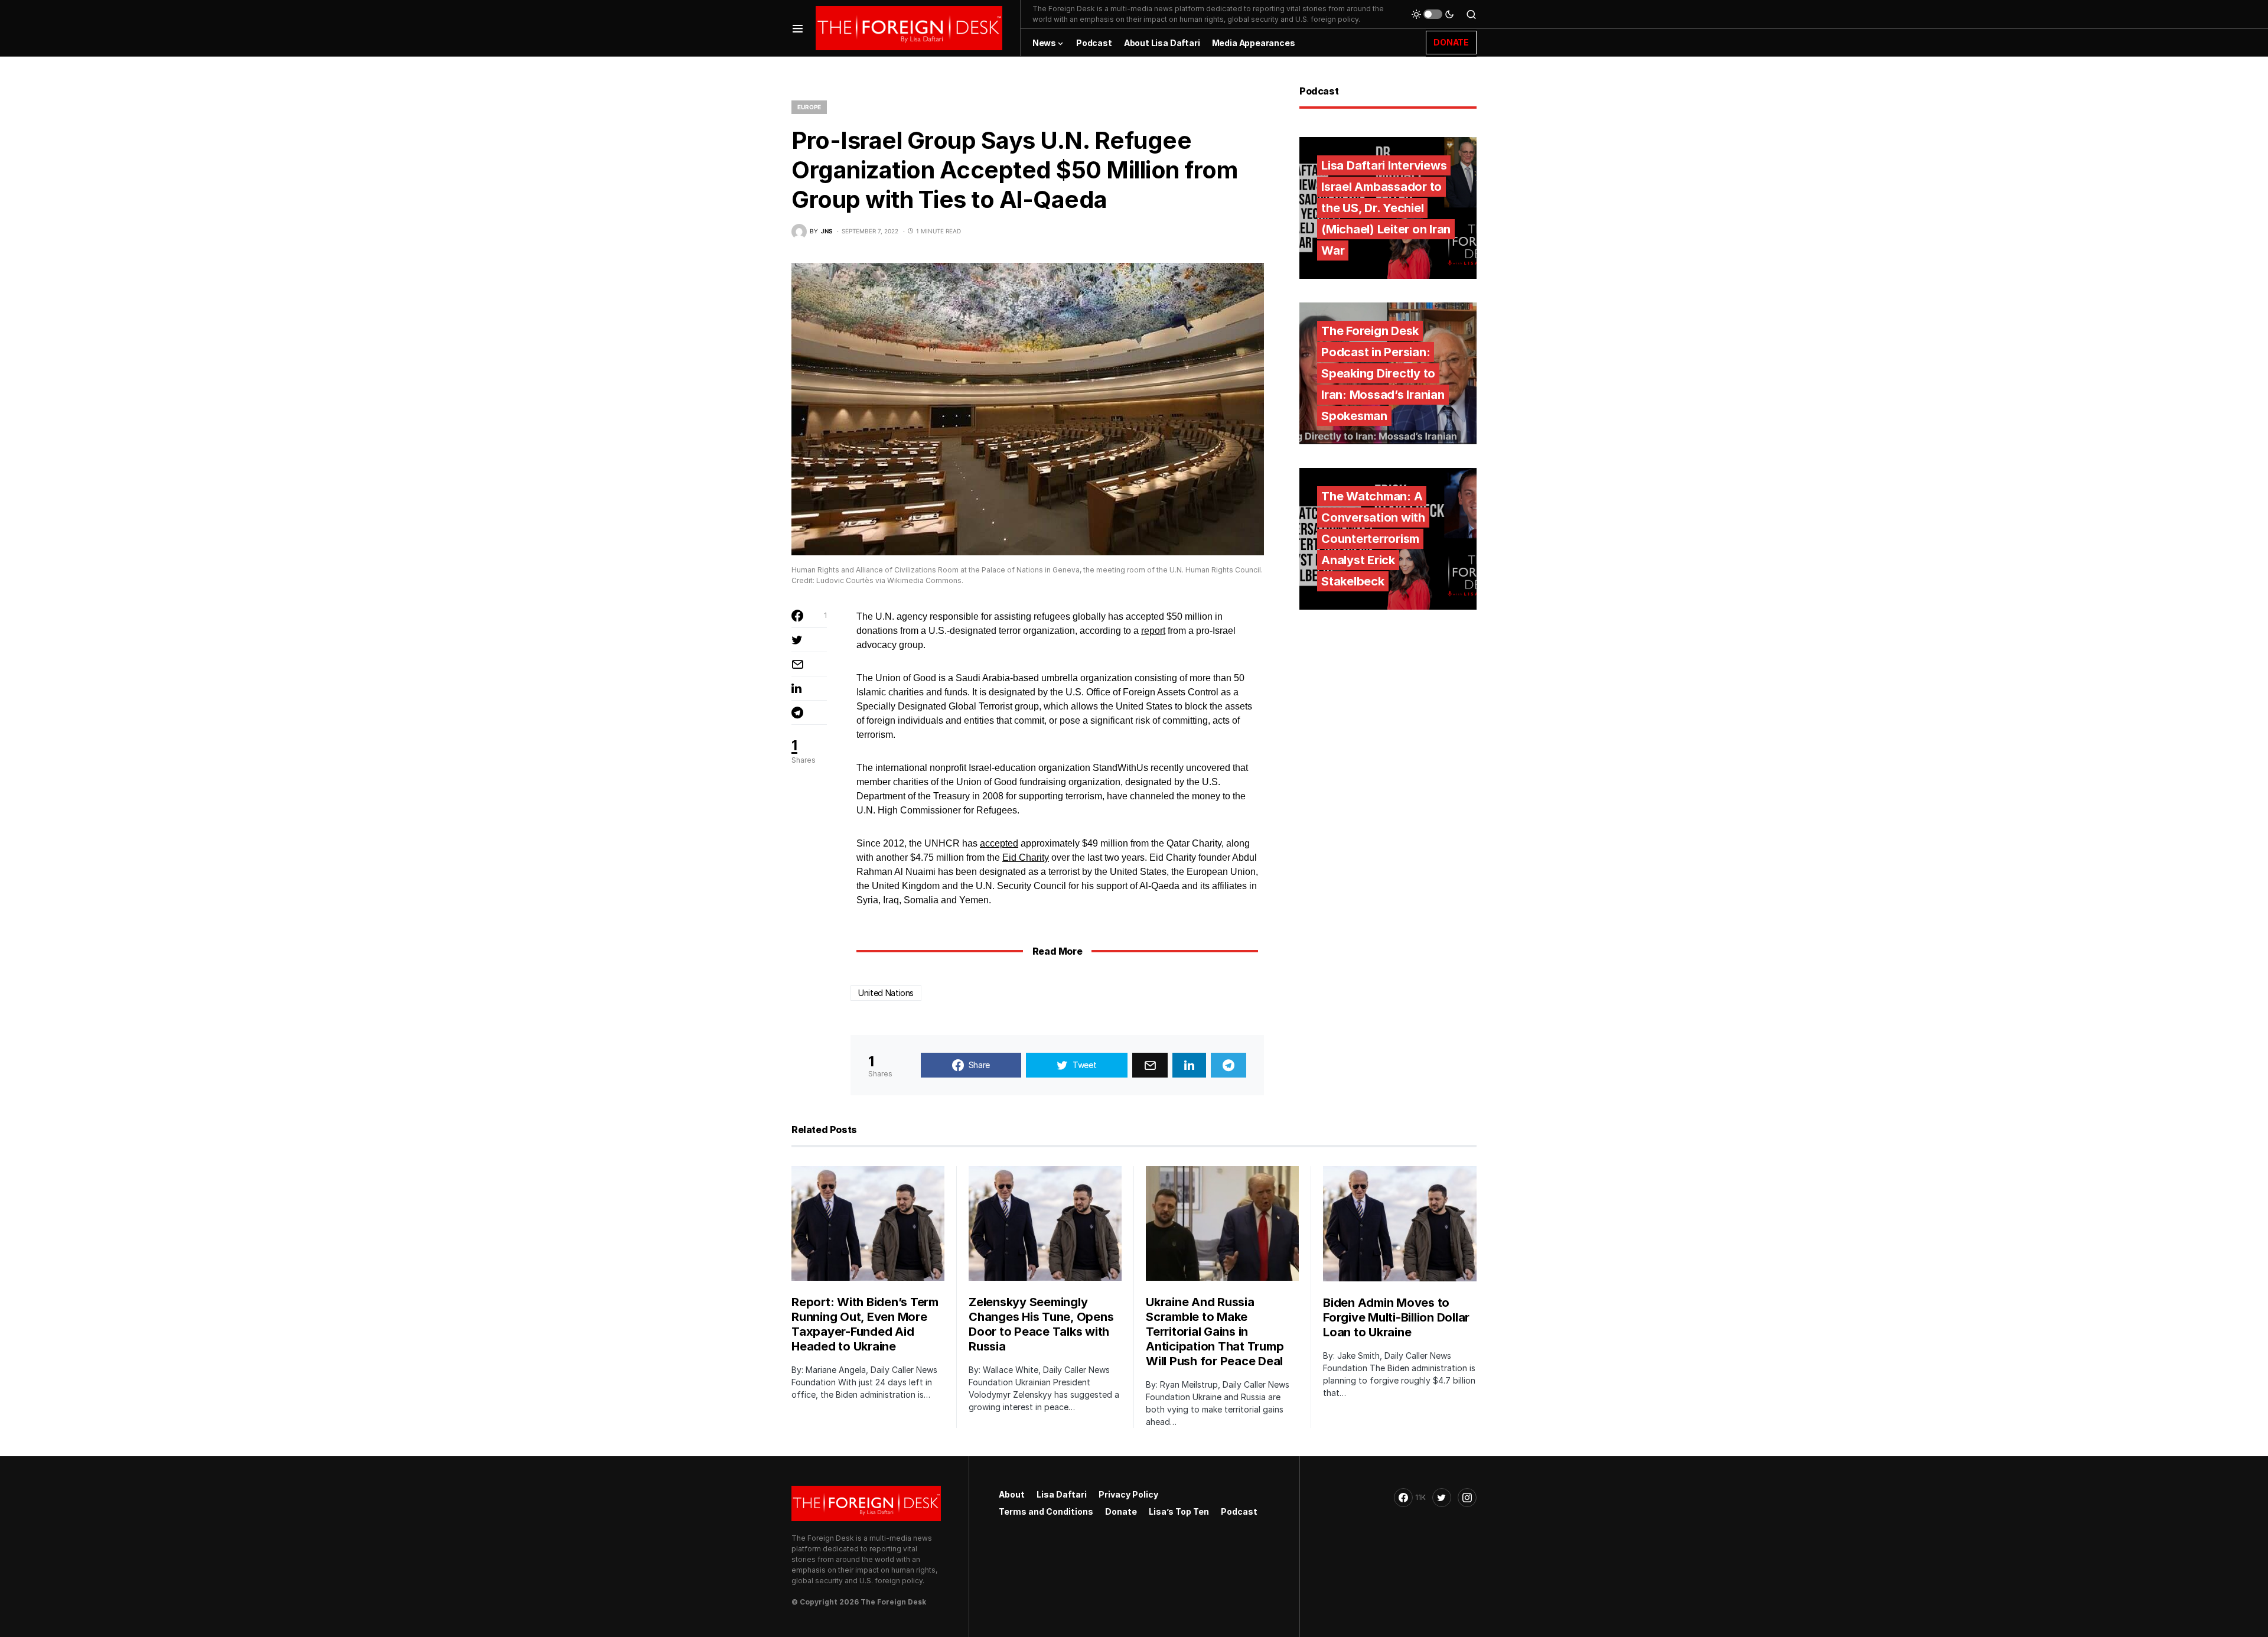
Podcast (1239, 1511)
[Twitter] (1442, 1498)
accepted (999, 843)
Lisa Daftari (1062, 1494)
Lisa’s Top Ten (1179, 1511)
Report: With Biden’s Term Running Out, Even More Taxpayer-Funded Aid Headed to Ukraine (865, 1324)
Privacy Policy (1128, 1494)
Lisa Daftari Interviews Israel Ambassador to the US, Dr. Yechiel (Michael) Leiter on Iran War (1386, 208)
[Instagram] (1467, 1498)
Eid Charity (1026, 857)
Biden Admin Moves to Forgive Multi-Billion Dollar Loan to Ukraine (1396, 1317)
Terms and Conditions (1046, 1511)
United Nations (886, 993)
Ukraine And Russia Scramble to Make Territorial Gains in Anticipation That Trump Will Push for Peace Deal (1215, 1332)
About (1012, 1494)
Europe (809, 107)
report (1153, 631)
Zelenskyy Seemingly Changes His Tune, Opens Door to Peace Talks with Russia (1041, 1324)
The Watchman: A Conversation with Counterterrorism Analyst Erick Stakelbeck (1373, 539)
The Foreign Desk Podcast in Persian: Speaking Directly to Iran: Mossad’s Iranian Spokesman (1383, 373)
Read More (1057, 951)
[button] (798, 28)
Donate (1121, 1511)
